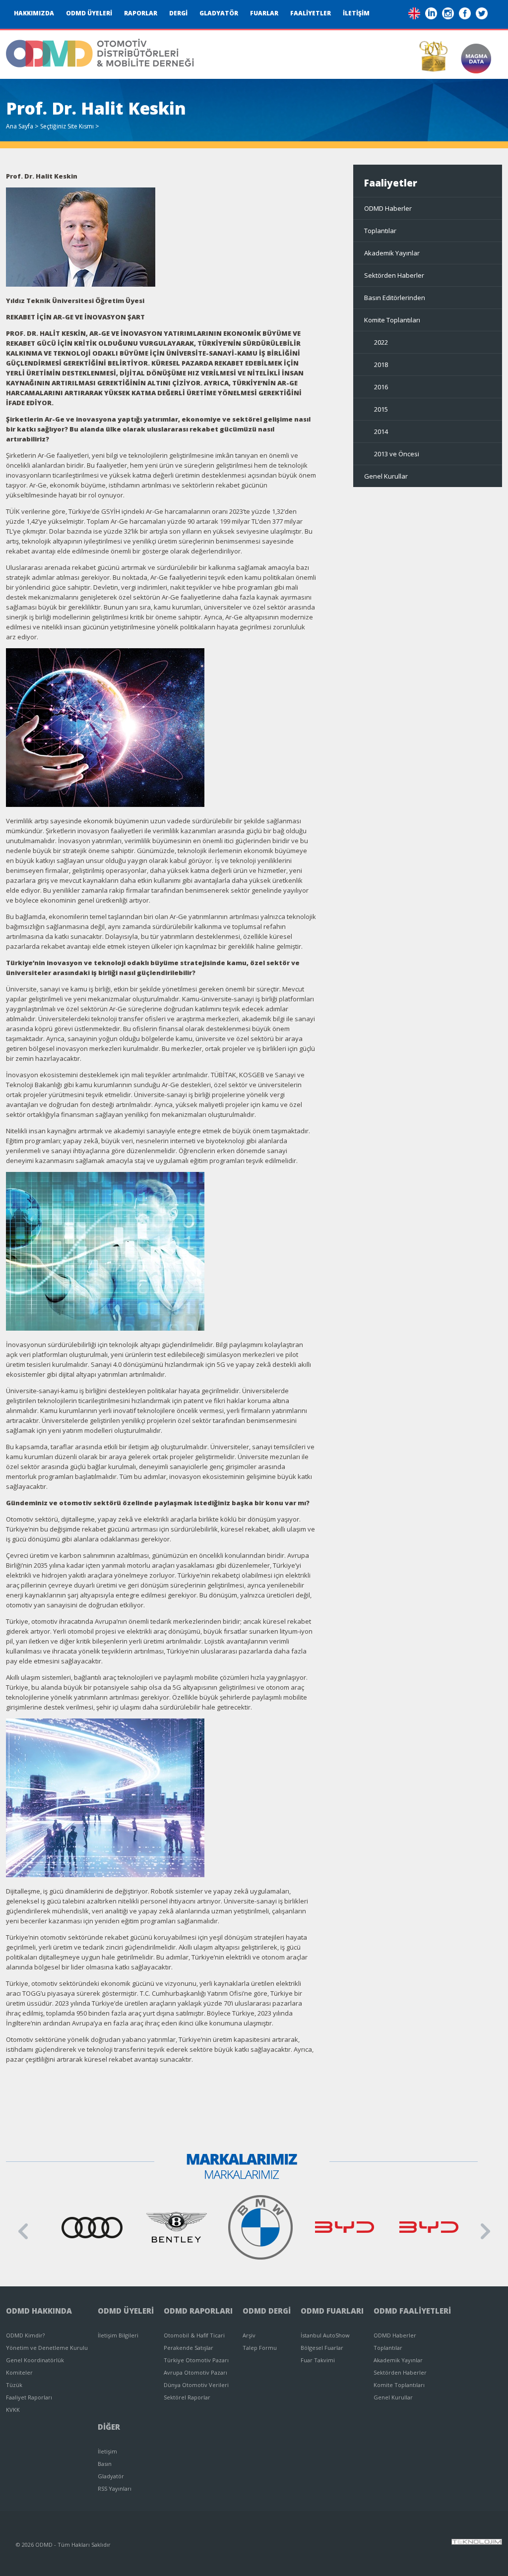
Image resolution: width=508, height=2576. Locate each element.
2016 (381, 387)
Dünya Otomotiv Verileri (196, 2385)
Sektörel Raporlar (187, 2397)
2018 (381, 365)
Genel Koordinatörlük (35, 2360)
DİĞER (109, 2427)
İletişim (107, 2451)
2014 (381, 431)
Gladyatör (111, 2476)
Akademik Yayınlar (392, 253)
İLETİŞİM (356, 13)
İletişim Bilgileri (118, 2335)
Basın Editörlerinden (395, 298)
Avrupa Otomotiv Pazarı (195, 2372)
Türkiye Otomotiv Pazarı (196, 2360)
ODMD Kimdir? (25, 2335)
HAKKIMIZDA (34, 13)
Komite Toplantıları (392, 320)
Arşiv (249, 2335)
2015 (381, 409)
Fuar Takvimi (318, 2360)
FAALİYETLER (311, 13)
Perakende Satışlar (189, 2348)
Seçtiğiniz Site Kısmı (67, 126)
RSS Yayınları (115, 2488)
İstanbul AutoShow (325, 2335)
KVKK (13, 2410)
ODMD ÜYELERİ (89, 13)
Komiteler (19, 2372)
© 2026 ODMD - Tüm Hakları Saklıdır (63, 2545)
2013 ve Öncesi (397, 454)
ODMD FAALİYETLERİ (412, 2311)
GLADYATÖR (219, 13)
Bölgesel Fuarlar (322, 2348)
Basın (105, 2464)
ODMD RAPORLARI (198, 2311)
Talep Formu (260, 2348)
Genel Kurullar (386, 476)
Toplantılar (380, 231)
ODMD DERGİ (267, 2311)
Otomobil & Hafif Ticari (194, 2335)
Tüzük (14, 2385)
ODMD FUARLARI (332, 2311)
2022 (381, 342)
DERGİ (178, 13)
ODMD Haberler (388, 208)
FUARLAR (264, 13)
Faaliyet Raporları (29, 2397)
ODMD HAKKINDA (39, 2311)
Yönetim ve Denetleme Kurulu (47, 2348)
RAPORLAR (141, 13)
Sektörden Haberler (394, 275)
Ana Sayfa (20, 126)
